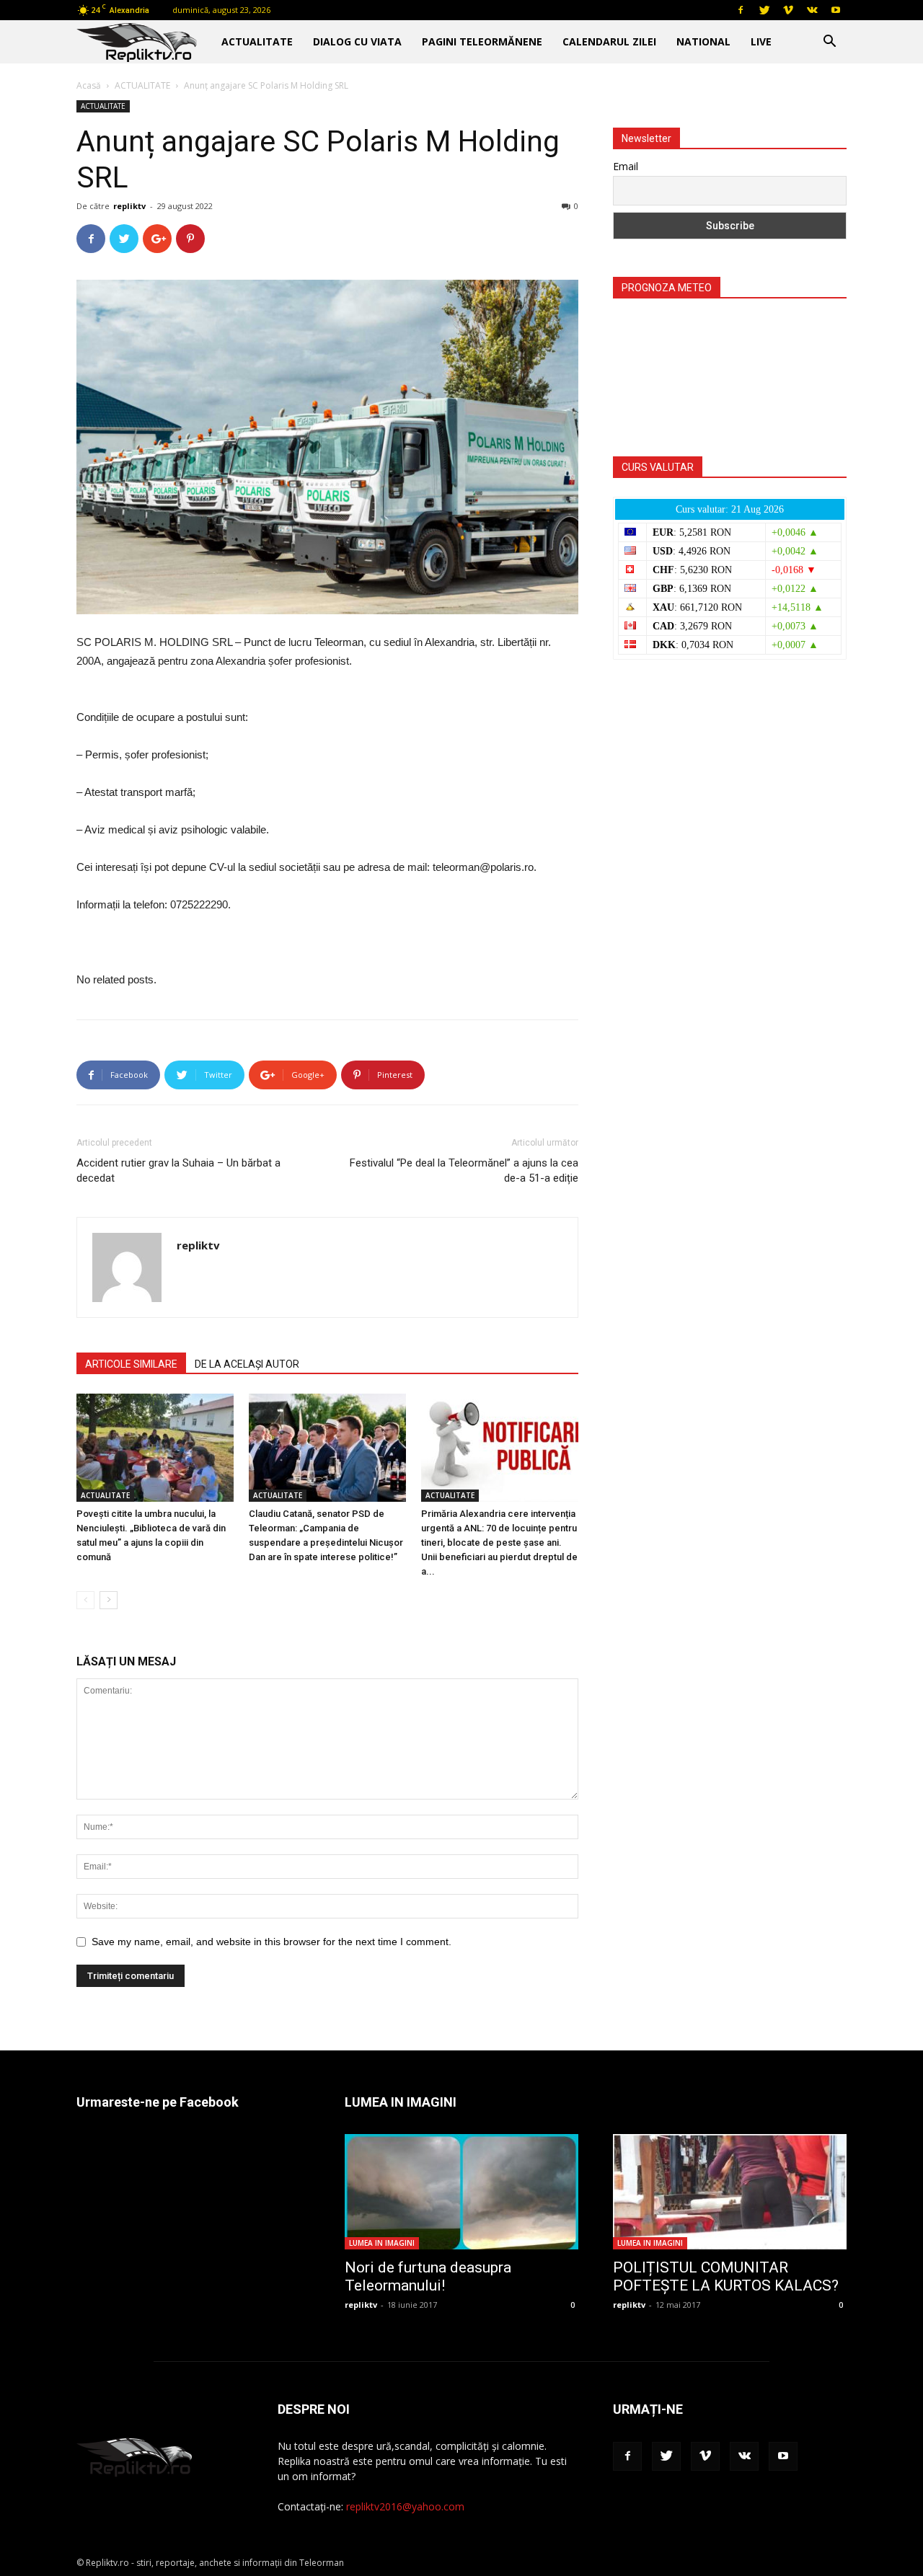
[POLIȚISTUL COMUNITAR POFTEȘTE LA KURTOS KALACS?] (730, 2192)
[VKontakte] (812, 10)
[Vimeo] (788, 10)
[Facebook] (741, 10)
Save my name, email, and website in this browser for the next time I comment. (271, 1942)
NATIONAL (703, 41)
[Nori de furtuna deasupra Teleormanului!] (461, 2192)
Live (761, 41)
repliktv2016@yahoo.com (405, 2506)
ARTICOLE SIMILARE (131, 1364)
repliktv (129, 206)
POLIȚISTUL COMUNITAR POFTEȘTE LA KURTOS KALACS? (726, 2276)
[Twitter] (764, 10)
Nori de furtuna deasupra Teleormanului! (428, 2276)
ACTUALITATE (257, 41)
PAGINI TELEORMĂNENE (482, 41)
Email (626, 166)
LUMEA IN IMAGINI (382, 2243)
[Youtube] (836, 10)
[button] (829, 43)
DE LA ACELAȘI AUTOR (247, 1364)
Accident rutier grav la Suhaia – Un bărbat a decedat (178, 1170)
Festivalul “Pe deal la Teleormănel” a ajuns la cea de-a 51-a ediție (464, 1170)
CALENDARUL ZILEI (609, 41)
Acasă (89, 85)
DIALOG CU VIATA (357, 41)
